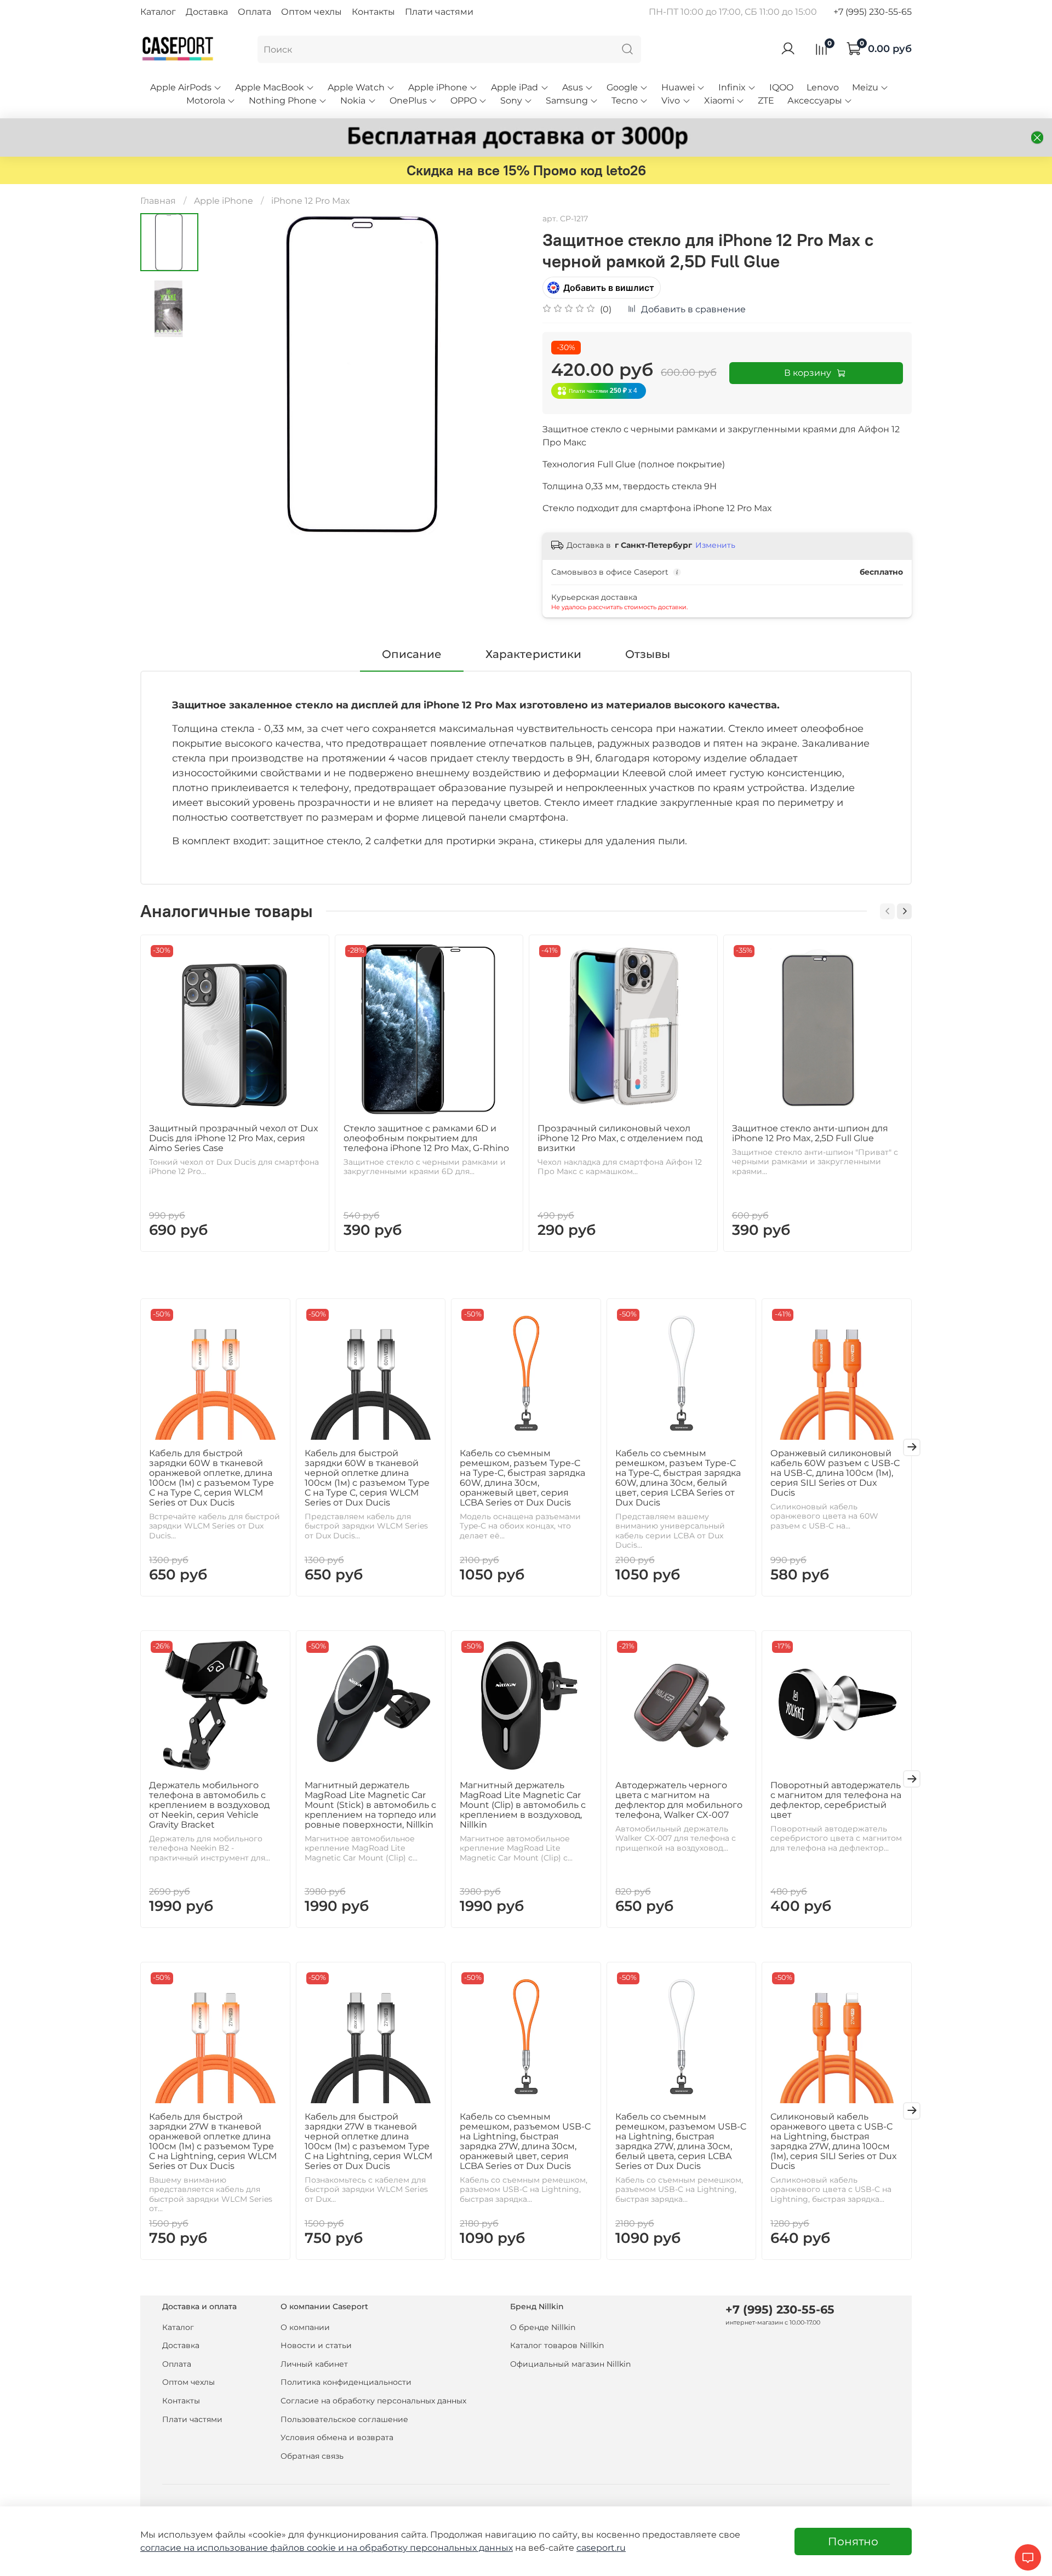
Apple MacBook (270, 87)
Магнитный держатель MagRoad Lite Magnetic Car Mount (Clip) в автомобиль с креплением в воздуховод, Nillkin (523, 1804)
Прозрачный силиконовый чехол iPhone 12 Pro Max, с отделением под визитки (620, 1138)
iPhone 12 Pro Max (311, 201)
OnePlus (408, 101)
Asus (573, 87)
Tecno (625, 101)
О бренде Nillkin (543, 2327)
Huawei (678, 87)
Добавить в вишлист (609, 288)
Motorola (206, 101)
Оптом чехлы (311, 12)
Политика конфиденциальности (346, 2382)
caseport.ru (601, 2548)
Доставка (207, 12)
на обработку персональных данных (430, 2548)
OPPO (464, 101)
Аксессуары (815, 101)
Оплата (255, 12)
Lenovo (823, 87)
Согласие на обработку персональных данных (373, 2401)
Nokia (353, 101)
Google (622, 87)
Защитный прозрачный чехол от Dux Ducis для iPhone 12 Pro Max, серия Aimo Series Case (234, 1138)
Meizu (865, 87)
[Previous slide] (226, 374)
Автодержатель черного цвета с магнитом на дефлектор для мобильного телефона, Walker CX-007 (679, 1799)
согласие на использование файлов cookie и (243, 2548)
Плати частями (439, 12)
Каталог (158, 12)
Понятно (853, 2541)
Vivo (671, 101)
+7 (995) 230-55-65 (873, 12)
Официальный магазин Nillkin (570, 2364)
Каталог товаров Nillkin (557, 2345)
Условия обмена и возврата (337, 2437)
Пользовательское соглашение (344, 2419)
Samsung (567, 101)
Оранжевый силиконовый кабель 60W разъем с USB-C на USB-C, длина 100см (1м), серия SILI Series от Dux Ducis (835, 1472)
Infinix (732, 87)
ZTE (766, 101)
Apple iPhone (438, 87)
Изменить (715, 545)
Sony (511, 101)
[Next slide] (504, 374)
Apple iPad (514, 87)
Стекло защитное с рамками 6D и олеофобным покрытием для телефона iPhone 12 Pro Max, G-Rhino (426, 1138)
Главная (158, 201)
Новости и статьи (316, 2345)
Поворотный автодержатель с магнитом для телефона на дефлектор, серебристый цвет (836, 1799)
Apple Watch (356, 87)
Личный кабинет (314, 2364)
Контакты (373, 12)
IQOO (781, 87)
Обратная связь (312, 2456)
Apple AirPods (181, 87)
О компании (305, 2327)
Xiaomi (719, 101)
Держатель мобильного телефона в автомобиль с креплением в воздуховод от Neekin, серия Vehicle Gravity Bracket (209, 1804)
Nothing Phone (283, 101)
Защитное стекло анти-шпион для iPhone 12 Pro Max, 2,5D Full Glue (810, 1133)
